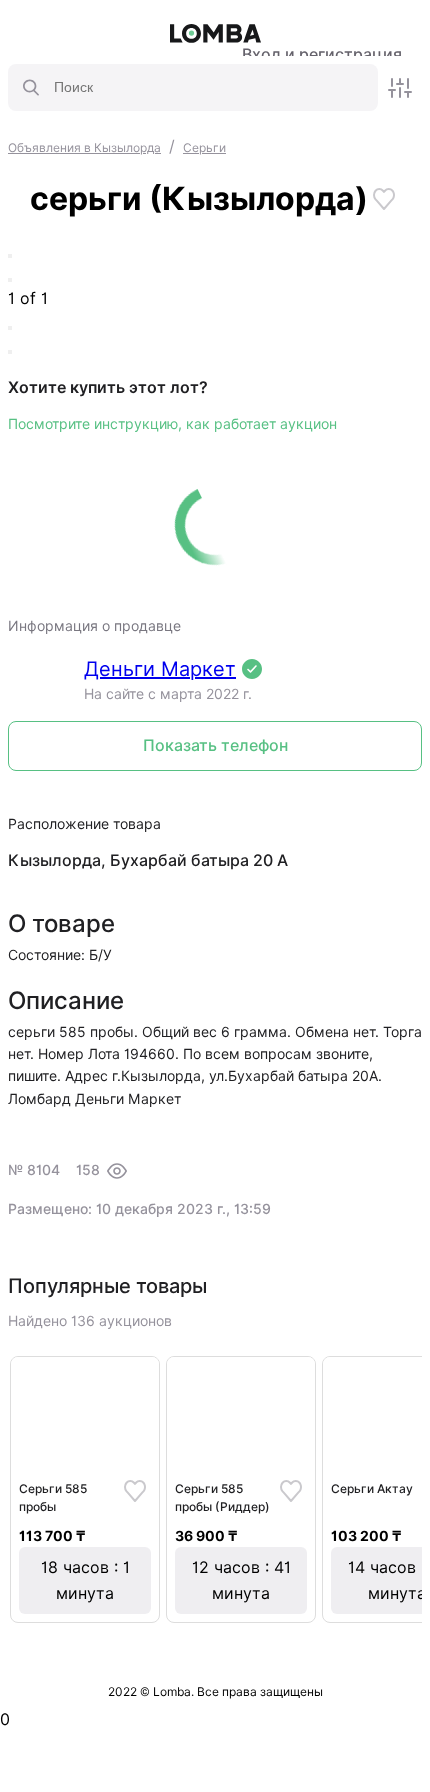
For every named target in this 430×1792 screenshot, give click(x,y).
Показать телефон (215, 745)
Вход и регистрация (322, 54)
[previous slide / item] (10, 256)
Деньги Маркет (160, 669)
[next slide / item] (10, 280)
